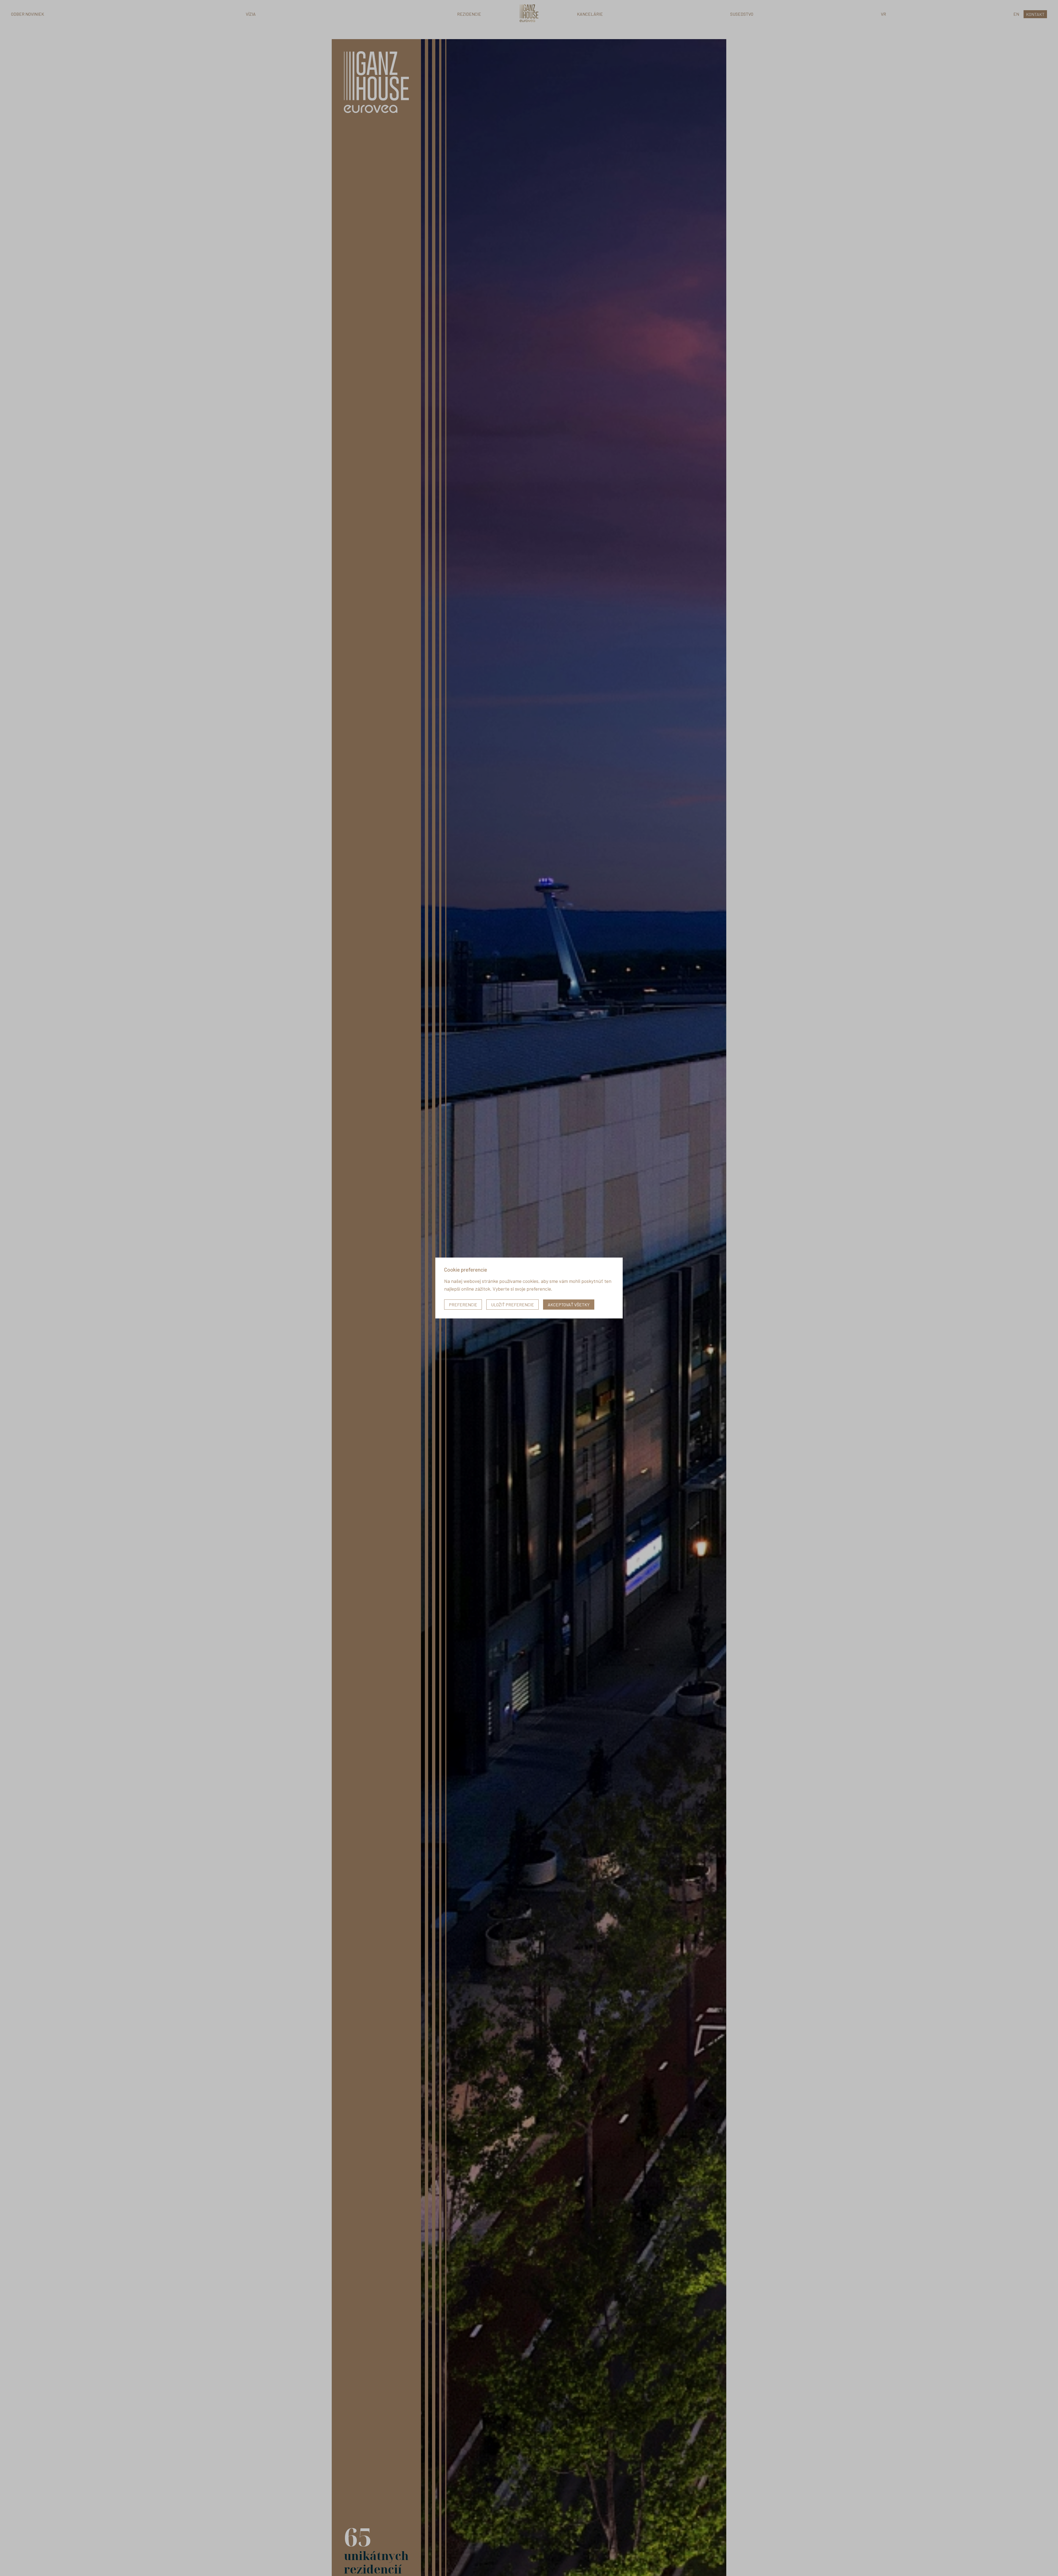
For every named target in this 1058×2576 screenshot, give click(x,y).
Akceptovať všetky (569, 1305)
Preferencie (463, 1305)
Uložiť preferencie (512, 1305)
